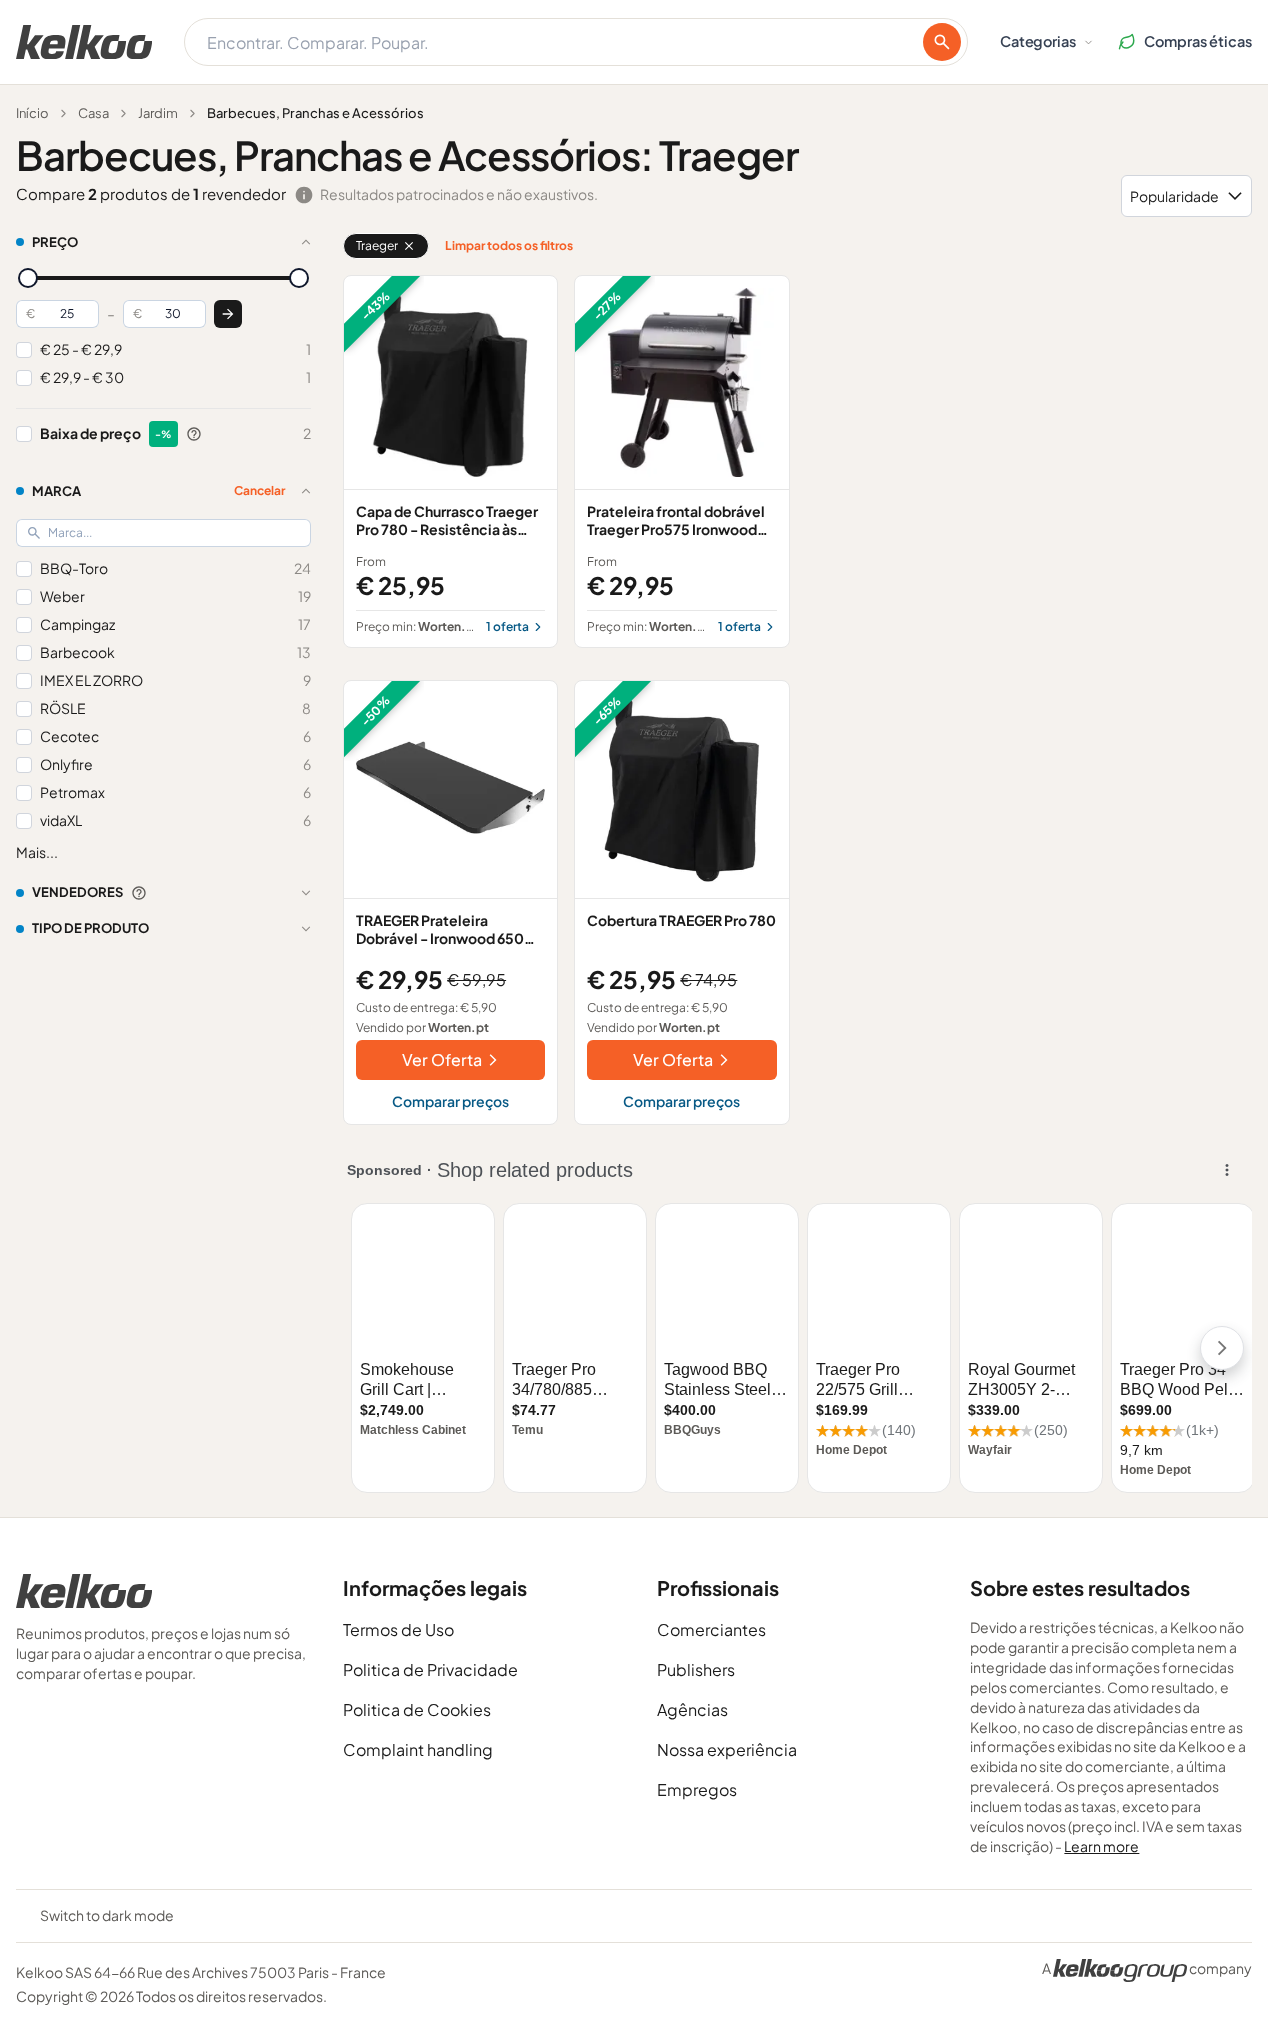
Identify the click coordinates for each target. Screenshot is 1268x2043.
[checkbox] (24, 350)
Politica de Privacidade (430, 1669)
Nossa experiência (727, 1749)
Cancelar (259, 490)
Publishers (696, 1669)
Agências (692, 1709)
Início (32, 113)
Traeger (377, 245)
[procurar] (942, 42)
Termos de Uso (398, 1629)
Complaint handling (418, 1749)
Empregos (697, 1789)
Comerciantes (711, 1629)
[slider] (28, 278)
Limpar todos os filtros (509, 245)
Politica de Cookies (417, 1709)
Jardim (158, 113)
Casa (93, 113)
